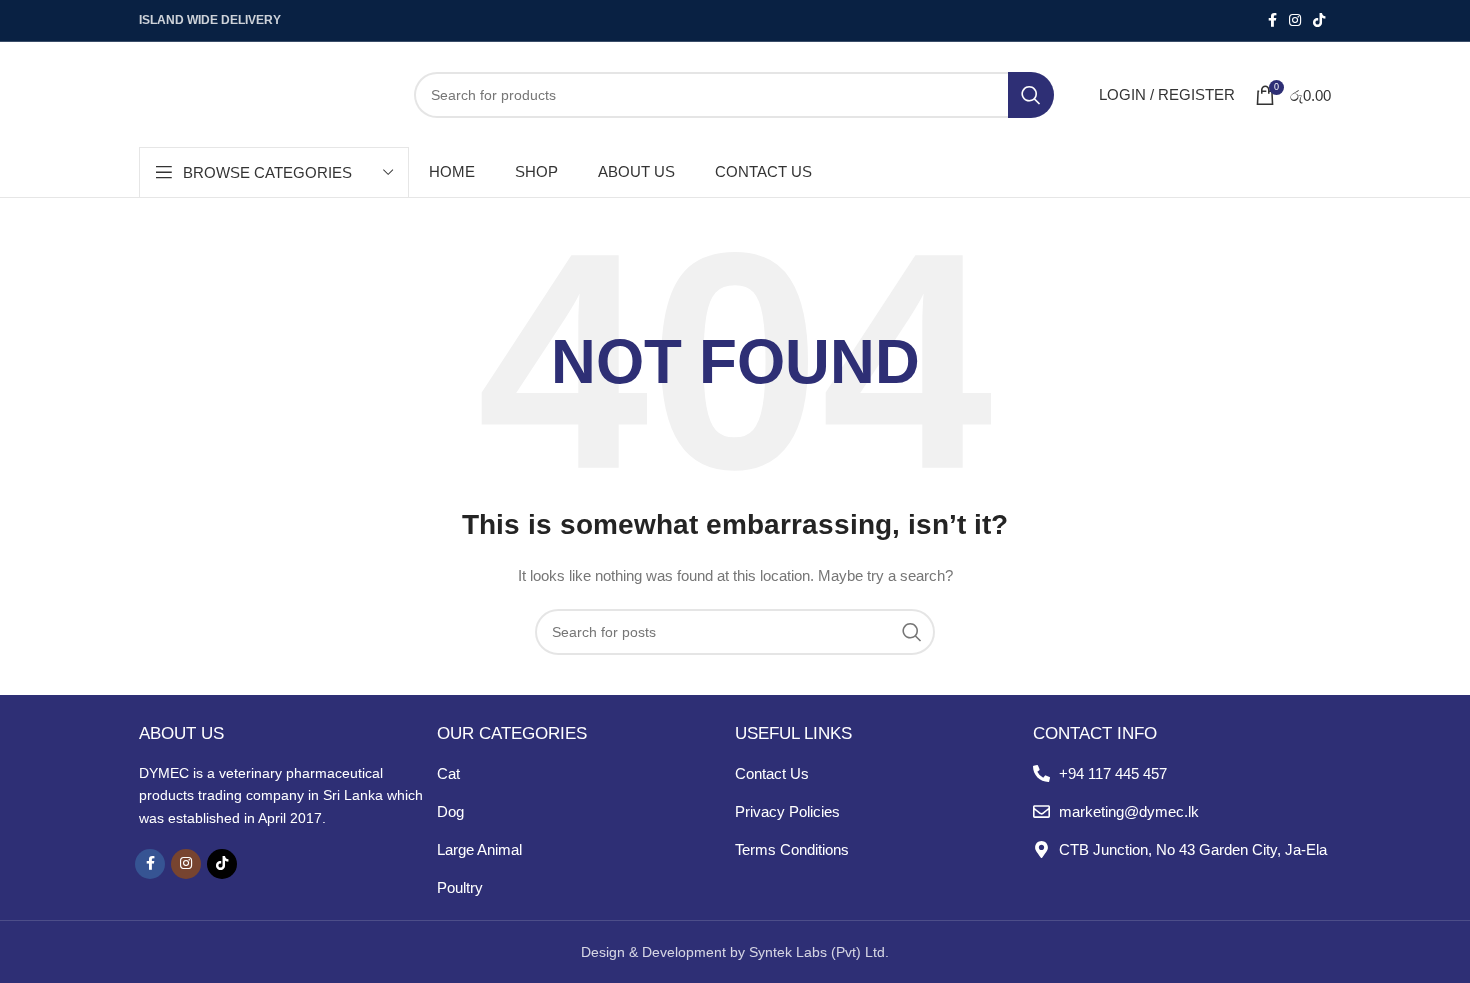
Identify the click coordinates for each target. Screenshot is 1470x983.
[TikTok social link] (1319, 20)
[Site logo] (261, 93)
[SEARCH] (1031, 95)
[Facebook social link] (1272, 20)
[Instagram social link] (1295, 20)
